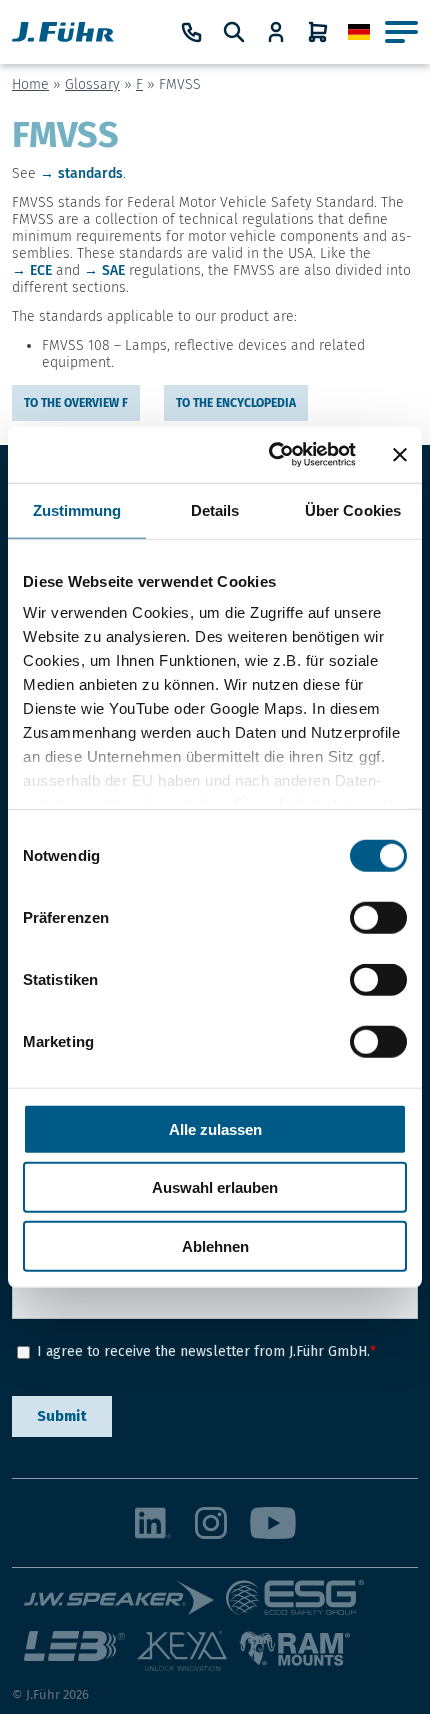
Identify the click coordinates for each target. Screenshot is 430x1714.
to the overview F (76, 403)
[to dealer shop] (276, 32)
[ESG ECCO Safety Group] (301, 1605)
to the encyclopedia (236, 403)
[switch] (378, 917)
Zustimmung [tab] (77, 509)
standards (90, 173)
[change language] (359, 32)
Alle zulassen (215, 1128)
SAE (113, 270)
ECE (41, 270)
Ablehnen (215, 1245)
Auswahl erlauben (215, 1187)
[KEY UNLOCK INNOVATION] (188, 1659)
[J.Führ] (63, 32)
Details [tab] (215, 509)
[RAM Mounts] (294, 1659)
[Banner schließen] (400, 455)
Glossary (92, 84)
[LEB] (80, 1659)
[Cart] (318, 32)
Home (30, 84)
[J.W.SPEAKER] (125, 1605)
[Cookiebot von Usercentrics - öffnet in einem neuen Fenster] (270, 455)
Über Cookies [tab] (353, 509)
